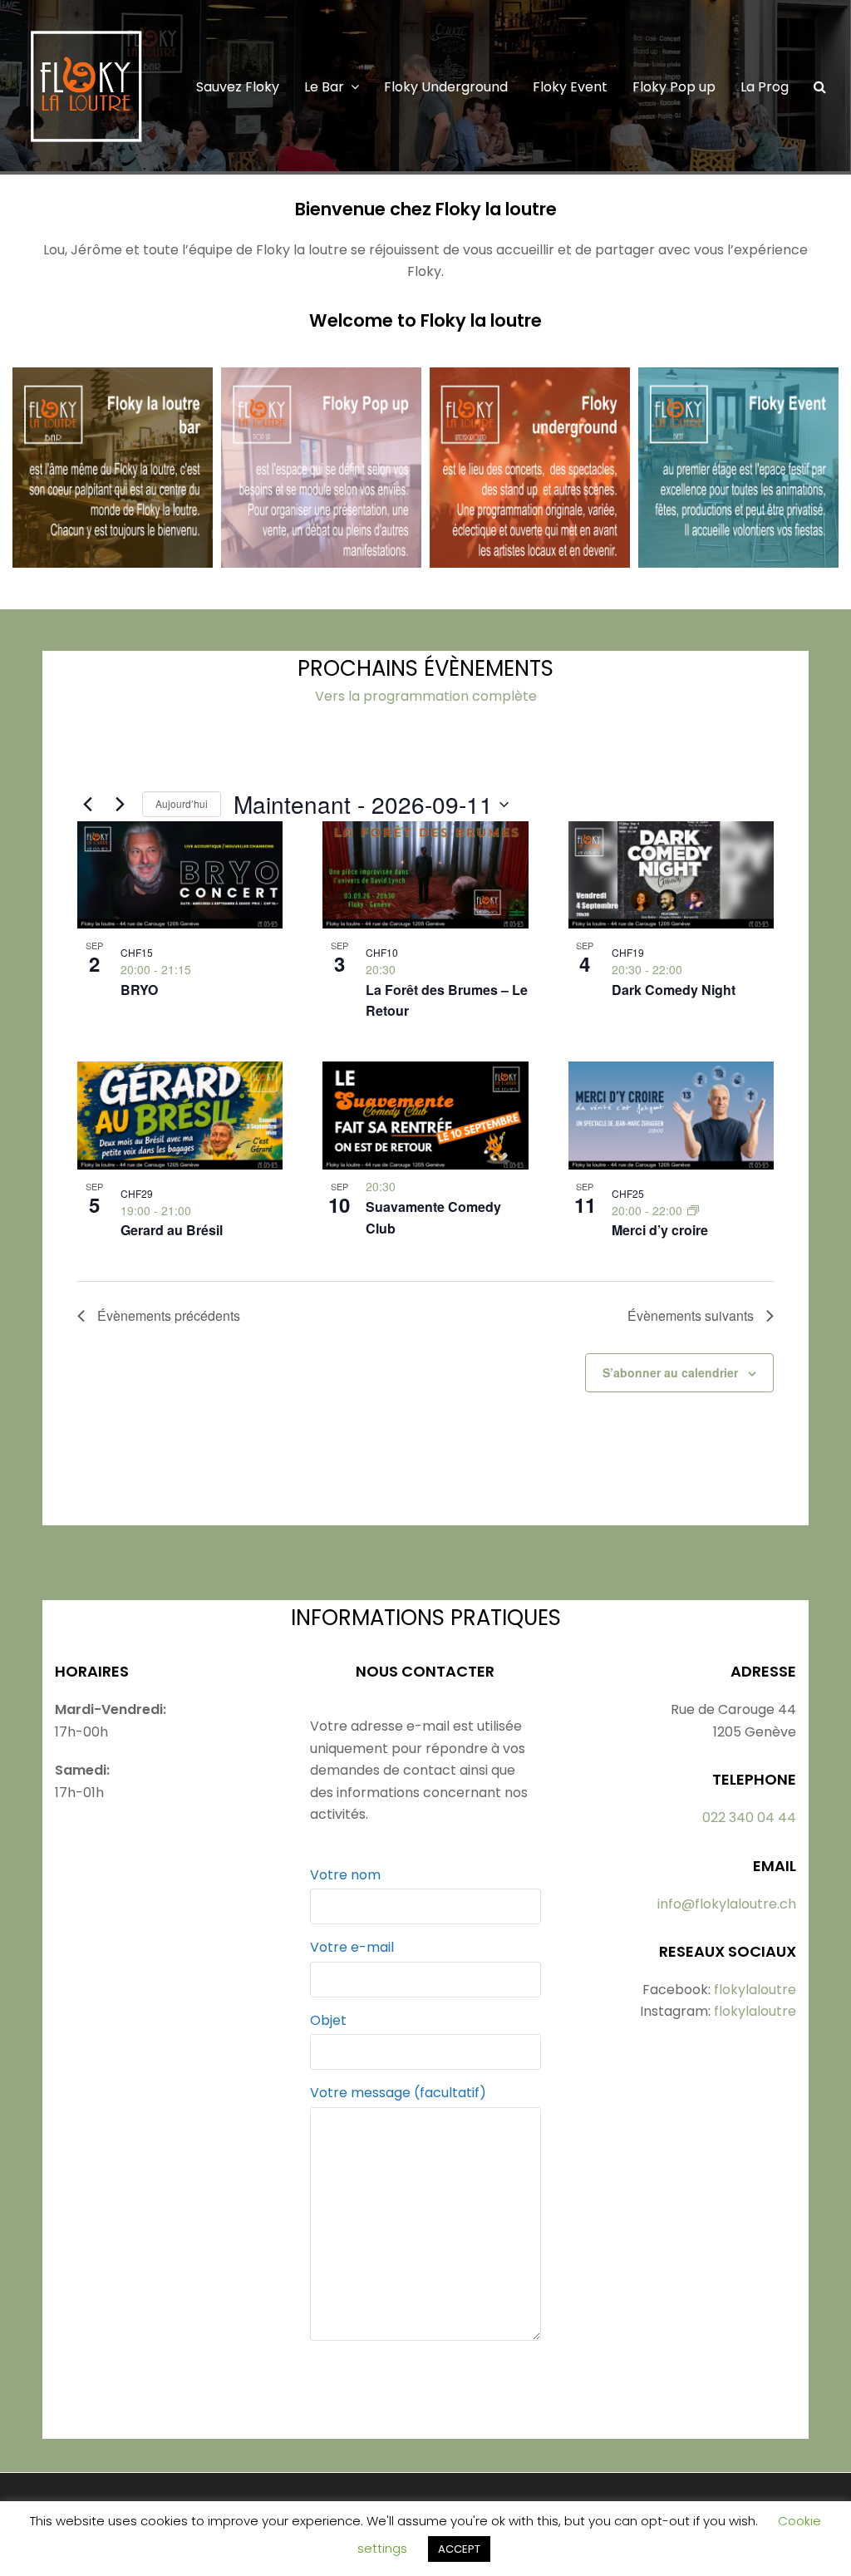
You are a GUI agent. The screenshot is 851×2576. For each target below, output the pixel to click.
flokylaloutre (755, 1990)
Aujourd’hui (182, 803)
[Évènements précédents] (87, 805)
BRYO (139, 990)
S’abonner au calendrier (670, 1372)
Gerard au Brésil (172, 1230)
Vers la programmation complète (426, 696)
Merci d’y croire (660, 1230)
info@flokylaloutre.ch (727, 1904)
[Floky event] (738, 556)
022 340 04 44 (749, 1817)
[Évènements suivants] (120, 805)
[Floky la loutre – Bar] (113, 556)
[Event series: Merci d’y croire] (693, 1210)
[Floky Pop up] (321, 556)
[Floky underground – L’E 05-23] (530, 556)
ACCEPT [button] (459, 2549)
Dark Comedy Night (674, 990)
